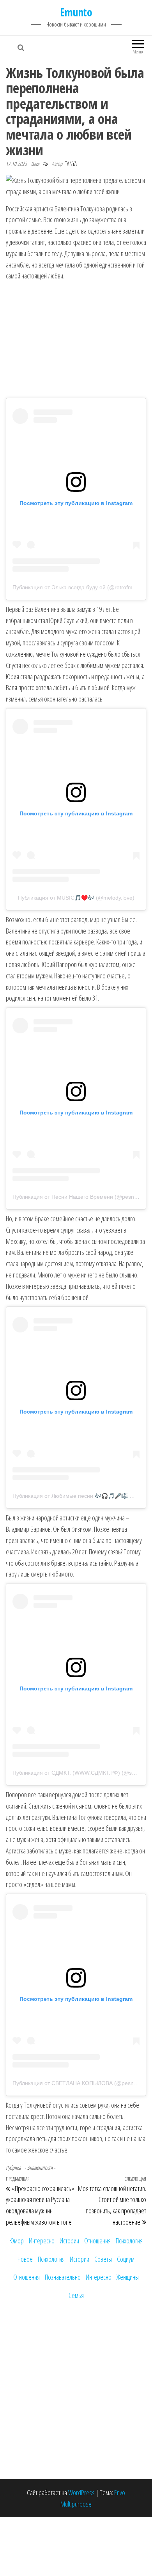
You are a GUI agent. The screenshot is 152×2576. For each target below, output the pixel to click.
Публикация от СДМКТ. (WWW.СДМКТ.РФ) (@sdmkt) (79, 1773)
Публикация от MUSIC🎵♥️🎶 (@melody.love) (76, 898)
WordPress (81, 2493)
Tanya (71, 164)
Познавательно (63, 2277)
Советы (103, 2259)
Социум (126, 2259)
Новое (25, 2259)
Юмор (17, 2241)
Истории (69, 2241)
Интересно (42, 2241)
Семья (76, 2295)
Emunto (76, 12)
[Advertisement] (76, 340)
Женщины (128, 2277)
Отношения (97, 2241)
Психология (129, 2241)
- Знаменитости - (40, 2168)
